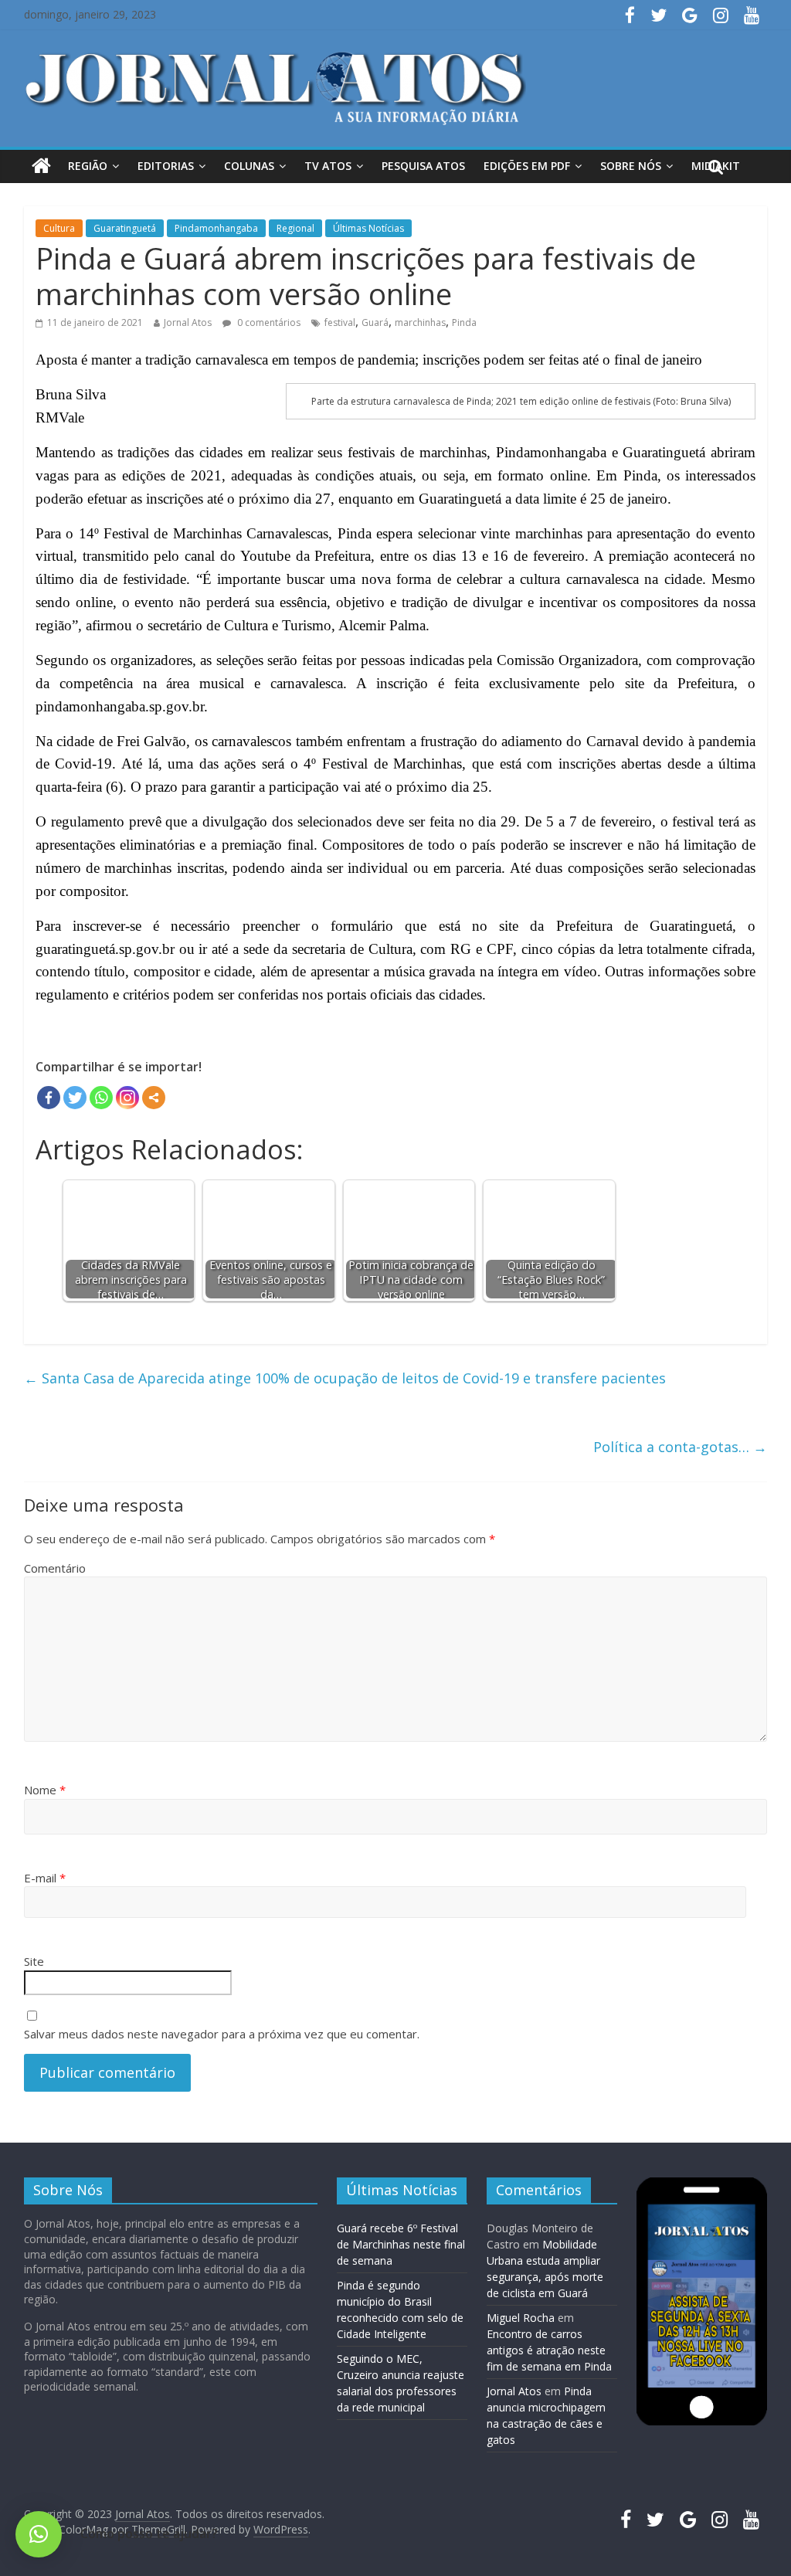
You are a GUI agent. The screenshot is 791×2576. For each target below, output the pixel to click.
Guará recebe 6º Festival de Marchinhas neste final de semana (401, 2244)
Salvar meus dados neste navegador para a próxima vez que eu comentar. (222, 2034)
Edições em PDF (527, 166)
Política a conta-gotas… (680, 1447)
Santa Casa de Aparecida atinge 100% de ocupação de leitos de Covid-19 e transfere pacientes (345, 1378)
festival (340, 322)
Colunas (249, 166)
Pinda (464, 322)
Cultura (59, 228)
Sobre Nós (631, 166)
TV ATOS (328, 166)
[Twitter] (75, 1098)
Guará (375, 322)
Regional (295, 228)
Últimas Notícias (368, 228)
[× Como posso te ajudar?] (39, 2534)
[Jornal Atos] (41, 166)
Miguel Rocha (521, 2318)
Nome (45, 1790)
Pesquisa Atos (423, 166)
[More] (154, 1098)
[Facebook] (49, 1098)
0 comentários (268, 322)
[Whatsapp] (101, 1098)
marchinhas (420, 322)
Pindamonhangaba (216, 228)
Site (34, 1961)
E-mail (45, 1878)
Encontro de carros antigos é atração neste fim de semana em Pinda (549, 2350)
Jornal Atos (188, 322)
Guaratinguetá (125, 228)
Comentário (55, 1568)
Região (88, 166)
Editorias (166, 166)
